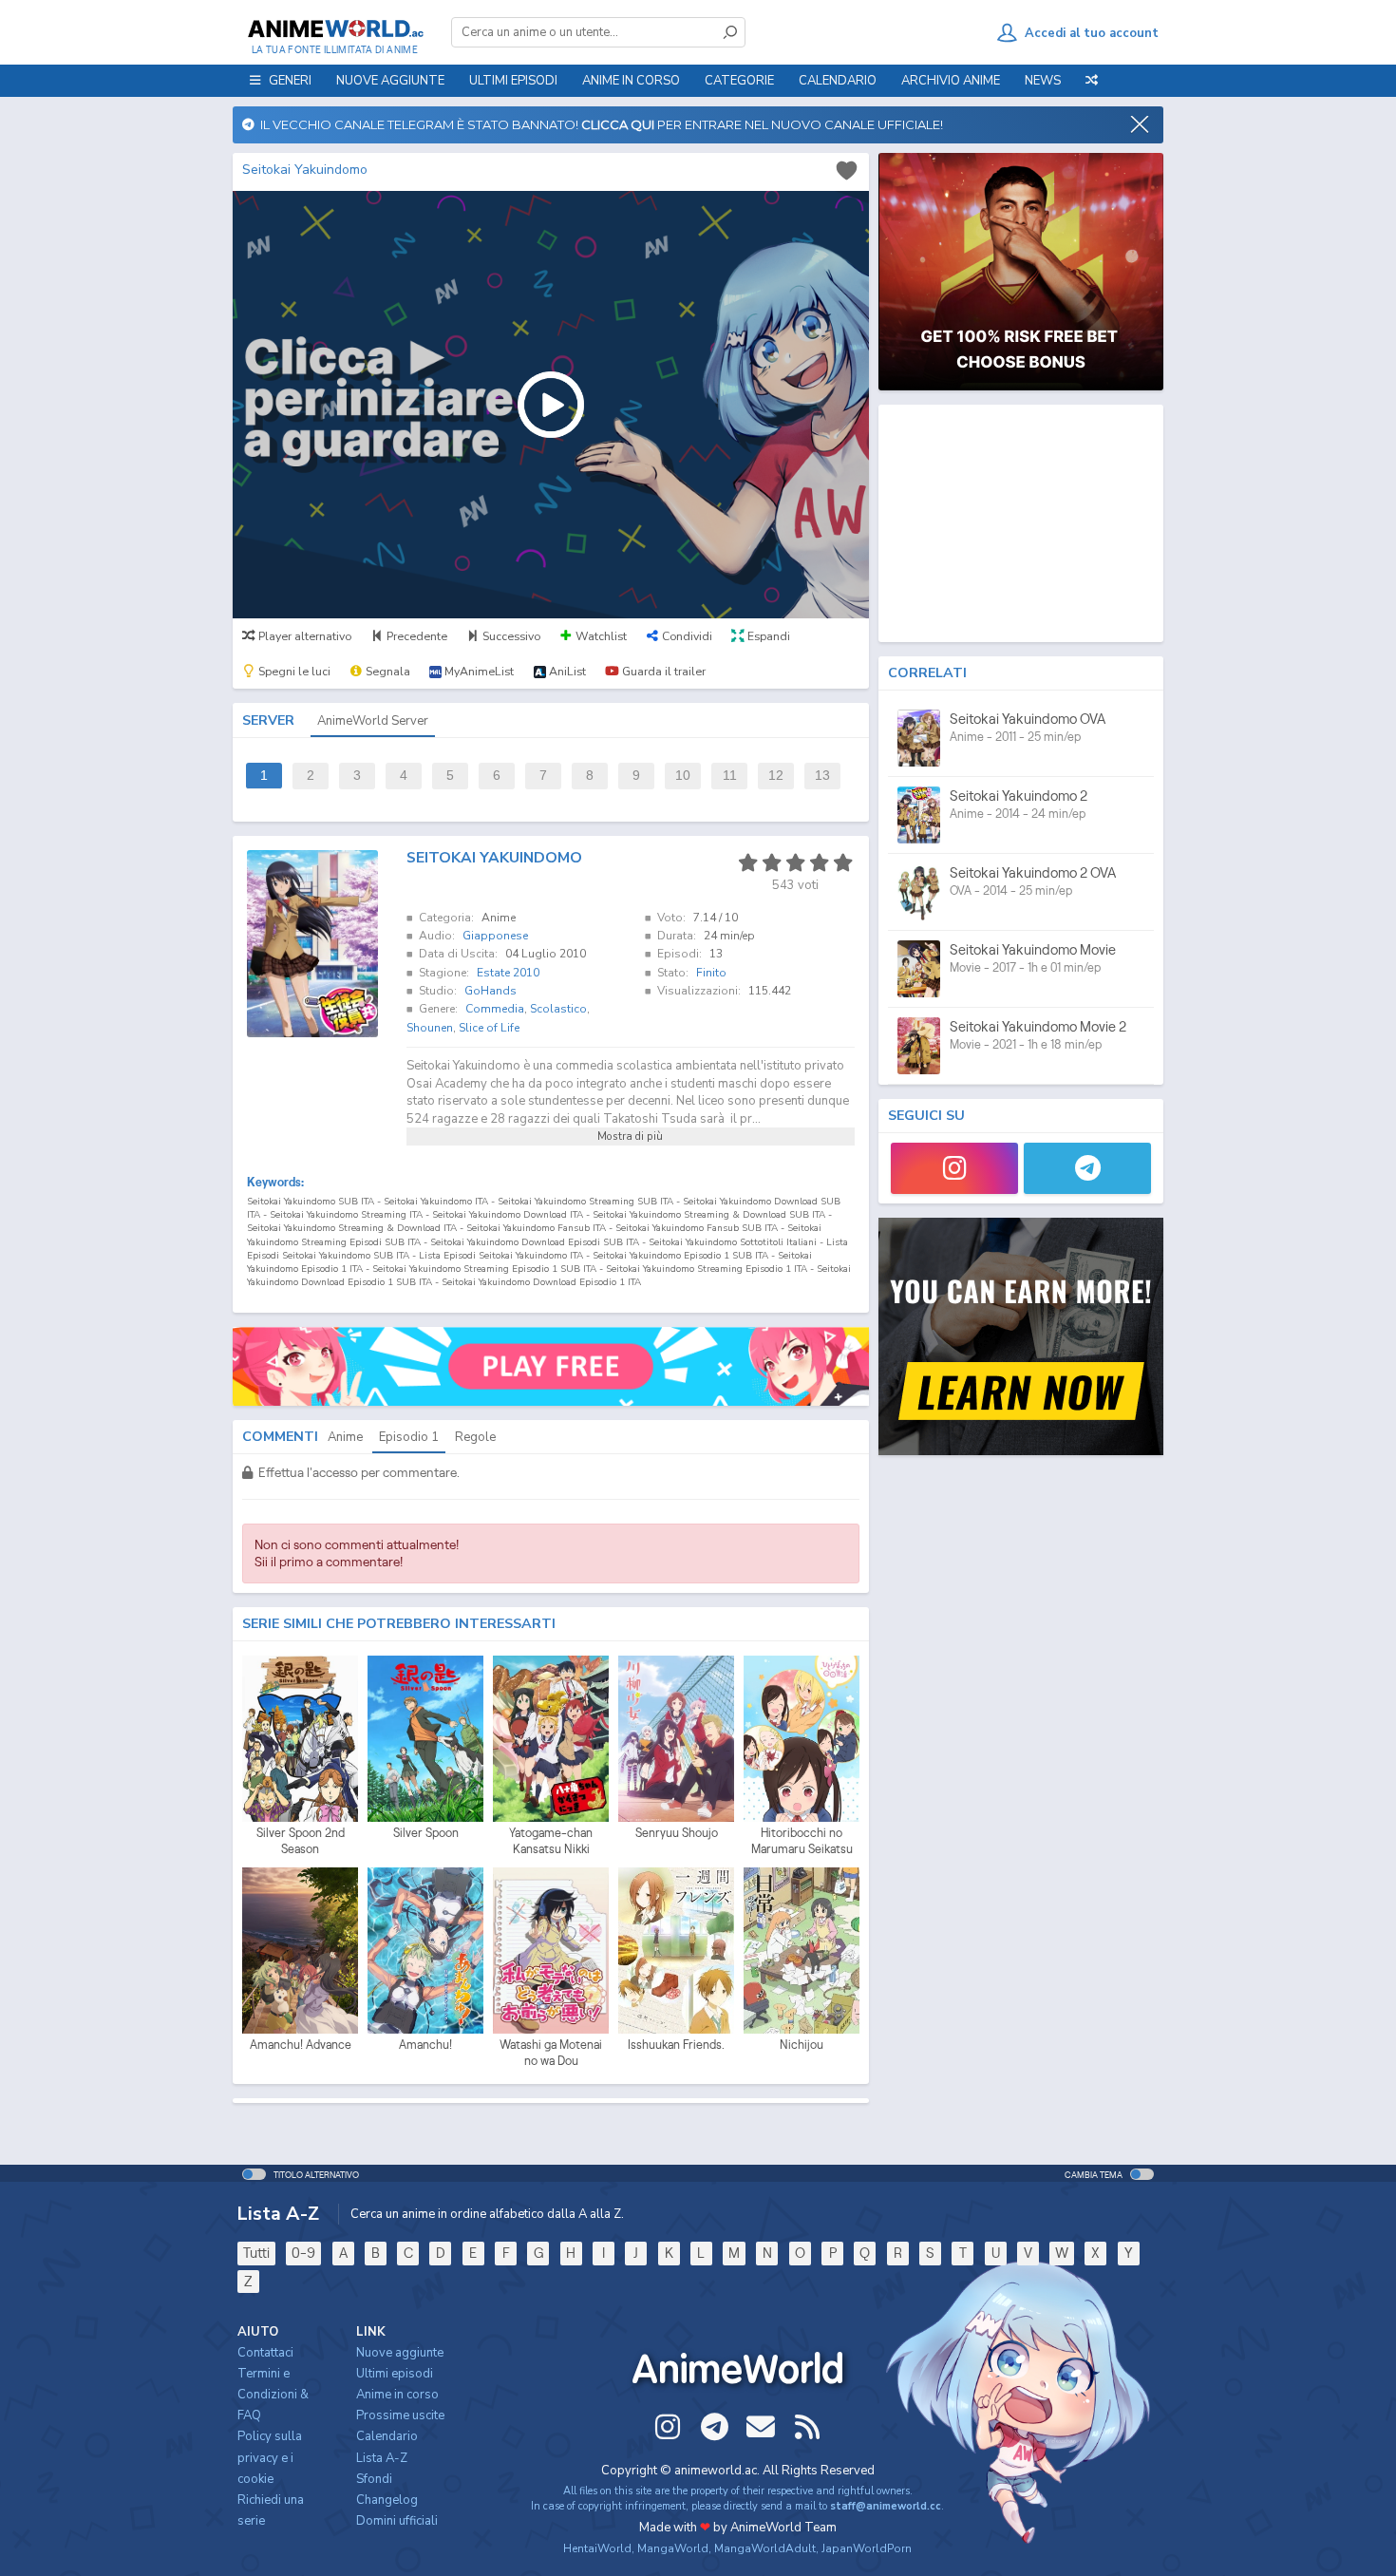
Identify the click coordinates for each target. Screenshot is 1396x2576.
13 (822, 776)
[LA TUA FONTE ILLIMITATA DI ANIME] (335, 28)
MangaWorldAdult (765, 2548)
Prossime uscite (400, 2415)
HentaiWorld (597, 2548)
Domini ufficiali (397, 2521)
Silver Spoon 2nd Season (301, 1841)
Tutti (256, 2253)
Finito (711, 973)
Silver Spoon (426, 1833)
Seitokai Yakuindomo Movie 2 (1038, 1026)
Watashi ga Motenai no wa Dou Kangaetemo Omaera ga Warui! (551, 2054)
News (1043, 81)
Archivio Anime (951, 81)
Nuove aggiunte (390, 81)
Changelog (387, 2500)
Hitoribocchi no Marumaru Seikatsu (802, 1841)
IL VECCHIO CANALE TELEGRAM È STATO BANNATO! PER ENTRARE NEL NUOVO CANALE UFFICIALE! (599, 124)
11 (730, 776)
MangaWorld (673, 2548)
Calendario (838, 81)
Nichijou (802, 2045)
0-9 (303, 2253)
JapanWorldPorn (867, 2548)
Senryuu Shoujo (677, 1833)
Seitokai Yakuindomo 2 (1019, 796)
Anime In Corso (631, 81)
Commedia (495, 1009)
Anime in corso (397, 2395)
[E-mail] (761, 2427)
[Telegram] (1087, 1168)
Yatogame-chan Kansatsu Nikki (551, 1841)
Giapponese (495, 936)
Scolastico (558, 1009)
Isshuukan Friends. (676, 2045)
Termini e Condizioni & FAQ (273, 2395)
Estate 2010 (508, 973)
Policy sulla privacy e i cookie (270, 2457)
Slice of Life (489, 1028)
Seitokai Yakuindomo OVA (1028, 719)
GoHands (490, 991)
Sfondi (374, 2479)
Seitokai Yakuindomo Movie (1033, 949)
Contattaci (265, 2353)
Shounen (430, 1028)
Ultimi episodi (513, 81)
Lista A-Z (382, 2458)
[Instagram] (954, 1168)
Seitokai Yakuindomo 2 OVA (1033, 872)
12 (776, 776)
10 (683, 776)
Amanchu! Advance (301, 2045)
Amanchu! (425, 2045)
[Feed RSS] (807, 2427)
